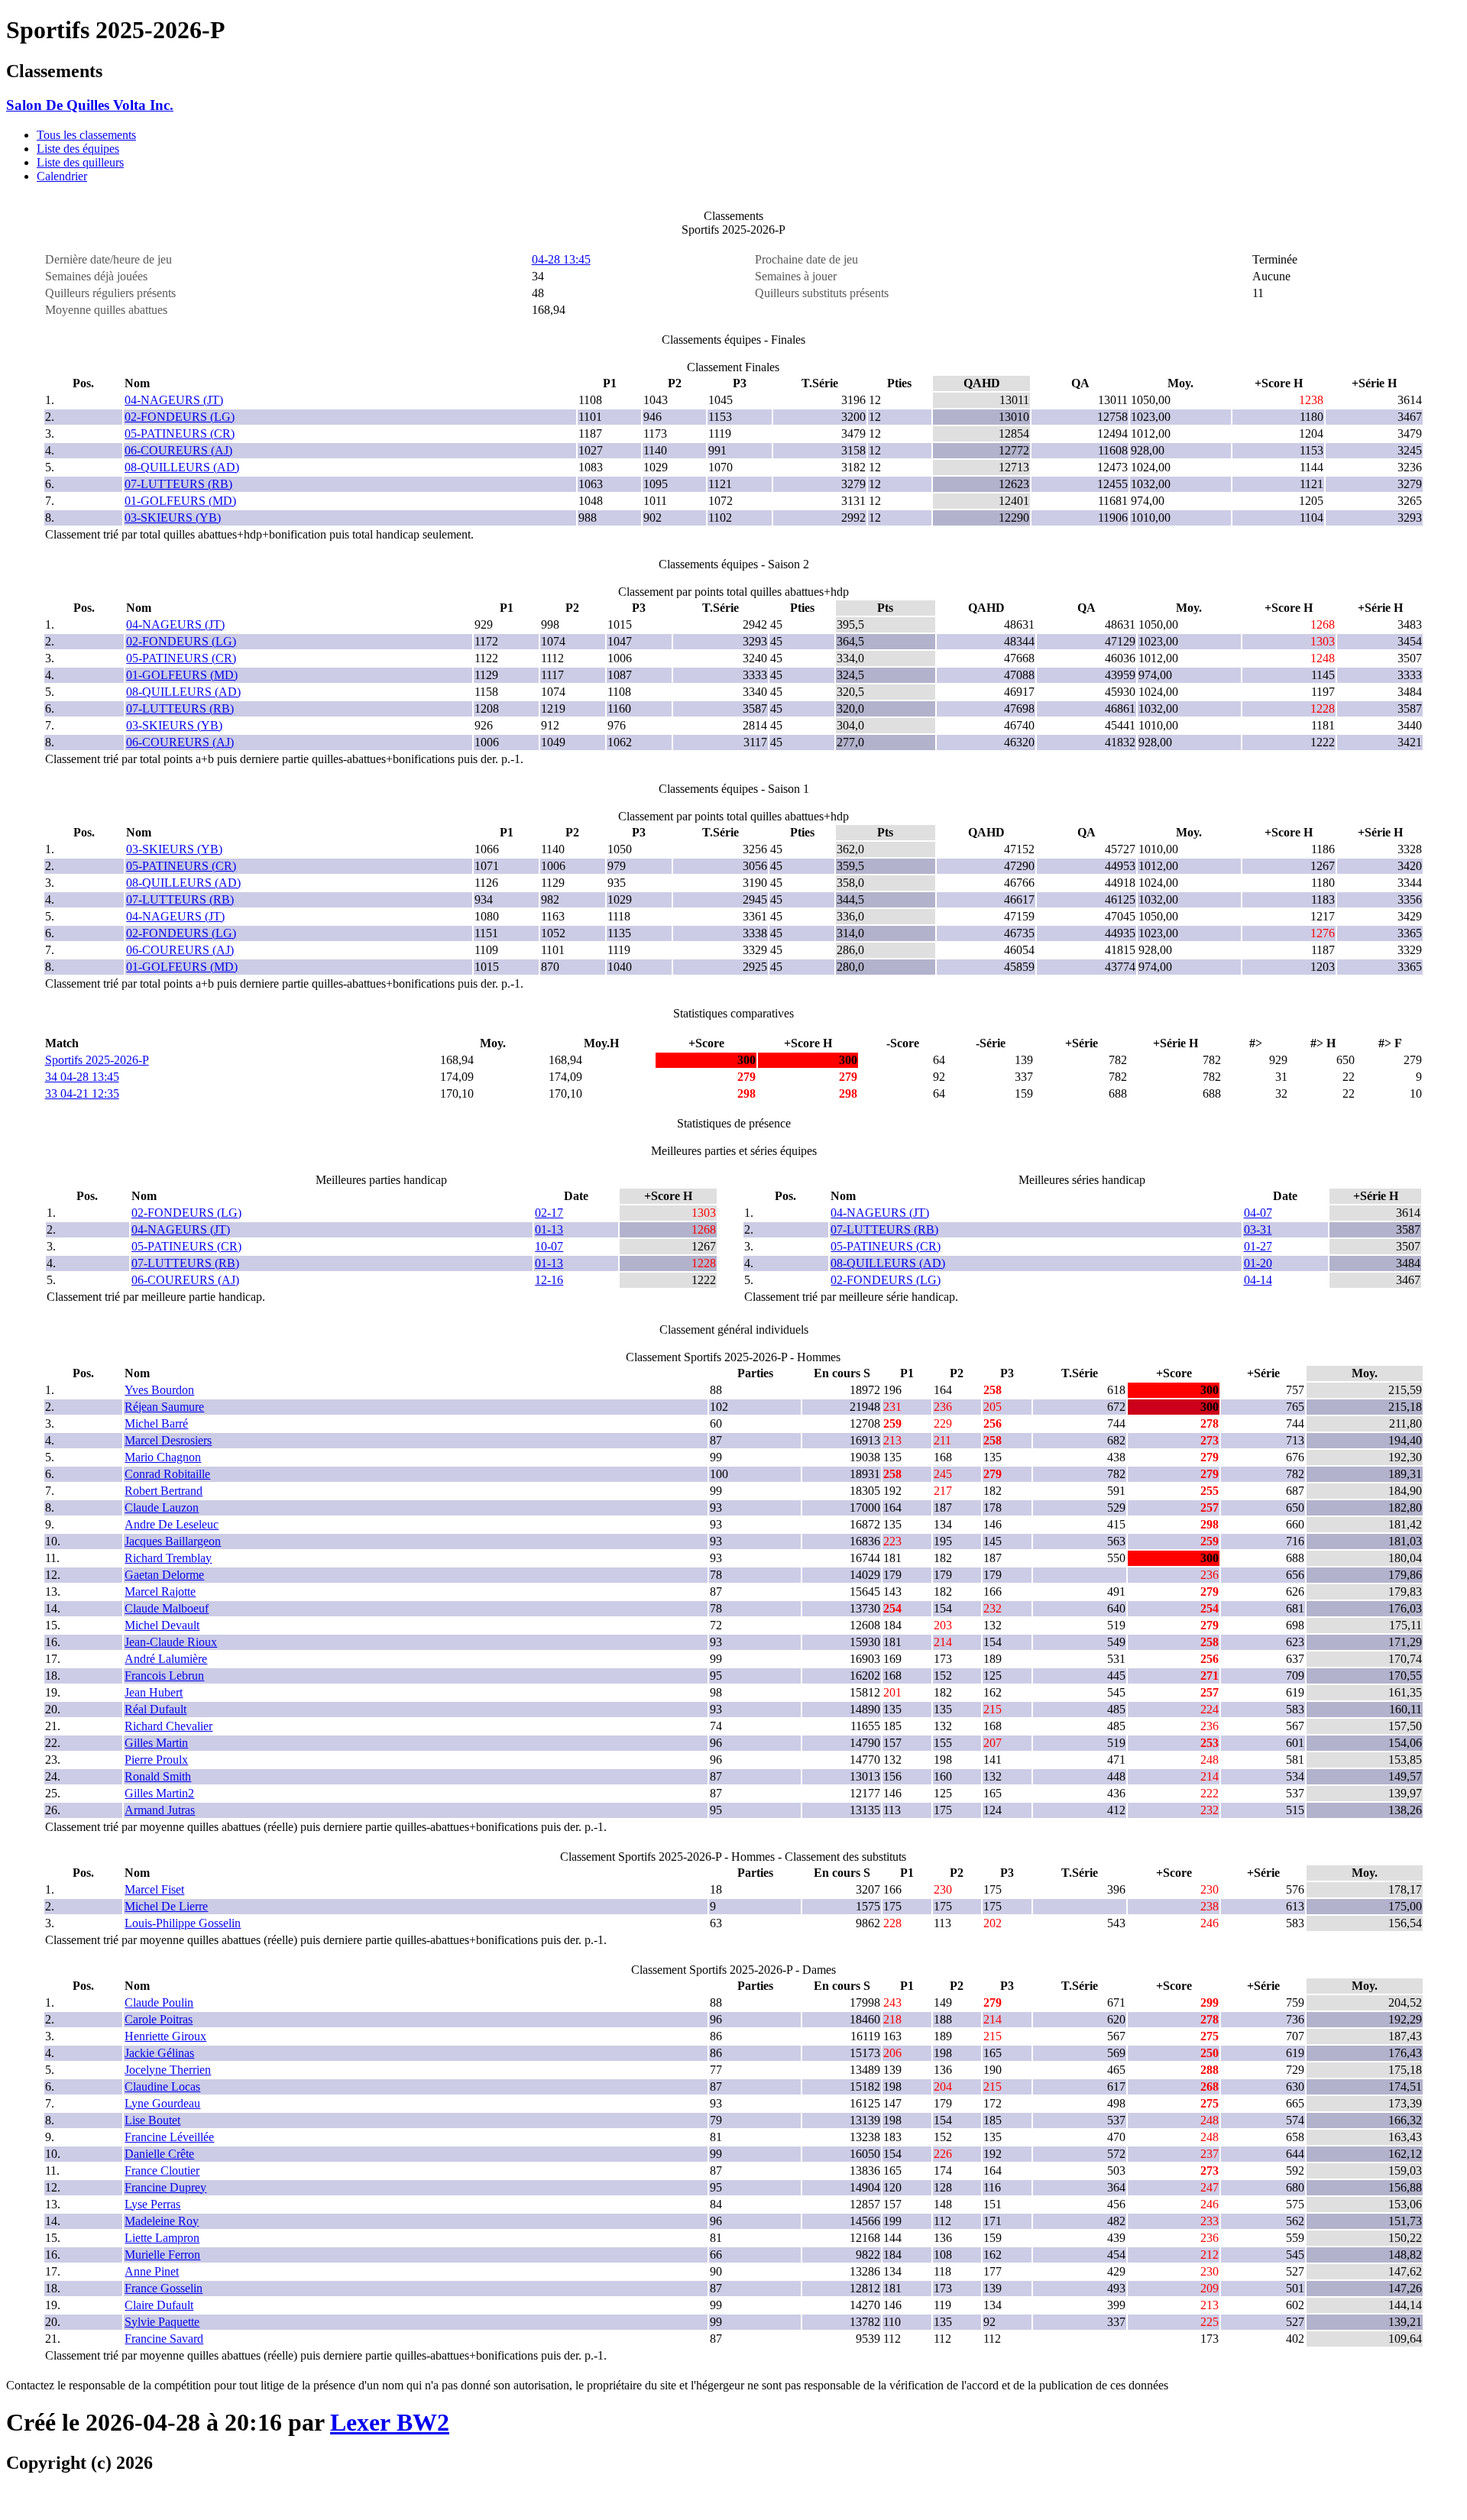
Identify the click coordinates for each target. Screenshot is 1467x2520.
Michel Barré (156, 1423)
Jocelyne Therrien (168, 2070)
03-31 (1258, 1229)
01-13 (549, 1229)
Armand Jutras (160, 1810)
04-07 (1258, 1213)
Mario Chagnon (163, 1457)
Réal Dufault (155, 1709)
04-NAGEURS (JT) (174, 400)
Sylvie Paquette (162, 2322)
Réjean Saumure (164, 1407)
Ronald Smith (158, 1776)
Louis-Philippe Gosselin (183, 1923)
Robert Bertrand (164, 1491)
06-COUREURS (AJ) (178, 450)
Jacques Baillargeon (173, 1541)
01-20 (1258, 1263)
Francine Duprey (165, 2187)
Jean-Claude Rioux (171, 1642)
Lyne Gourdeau (162, 2103)
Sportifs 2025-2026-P (97, 1060)
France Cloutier (162, 2171)
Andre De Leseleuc (172, 1524)
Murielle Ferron (162, 2255)
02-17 (549, 1213)
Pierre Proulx (156, 1760)
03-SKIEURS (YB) (173, 518)
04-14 (1258, 1280)
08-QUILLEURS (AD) (182, 467)
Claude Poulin (159, 2002)
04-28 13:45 (561, 259)
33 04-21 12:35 (82, 1093)
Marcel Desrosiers (168, 1440)
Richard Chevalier (168, 1726)
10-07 (549, 1246)
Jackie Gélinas (159, 2053)
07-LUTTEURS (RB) (178, 484)
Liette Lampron (162, 2238)
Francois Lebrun (164, 1676)
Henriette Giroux (165, 2036)
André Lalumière (166, 1659)
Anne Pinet (152, 2271)
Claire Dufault (159, 2305)
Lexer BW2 (390, 2422)
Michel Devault (162, 1625)
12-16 (549, 1280)
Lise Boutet (152, 2120)
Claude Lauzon (162, 1507)
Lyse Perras (152, 2204)
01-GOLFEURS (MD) (180, 501)
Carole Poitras (159, 2019)
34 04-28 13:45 (82, 1077)
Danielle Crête (159, 2154)
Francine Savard (164, 2339)
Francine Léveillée (169, 2137)
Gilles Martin (156, 1743)
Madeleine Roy (162, 2221)
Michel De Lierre (166, 1906)
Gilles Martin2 (159, 1793)
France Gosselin (164, 2288)
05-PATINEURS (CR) (180, 433)
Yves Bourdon (159, 1390)
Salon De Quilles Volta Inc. (90, 105)
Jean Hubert (154, 1692)
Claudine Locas (162, 2087)
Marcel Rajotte (160, 1592)
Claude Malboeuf (167, 1608)
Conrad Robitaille (167, 1474)
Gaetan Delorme (164, 1575)
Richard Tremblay (168, 1558)
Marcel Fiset (154, 1889)
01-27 (1258, 1246)
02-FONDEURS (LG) (180, 417)
